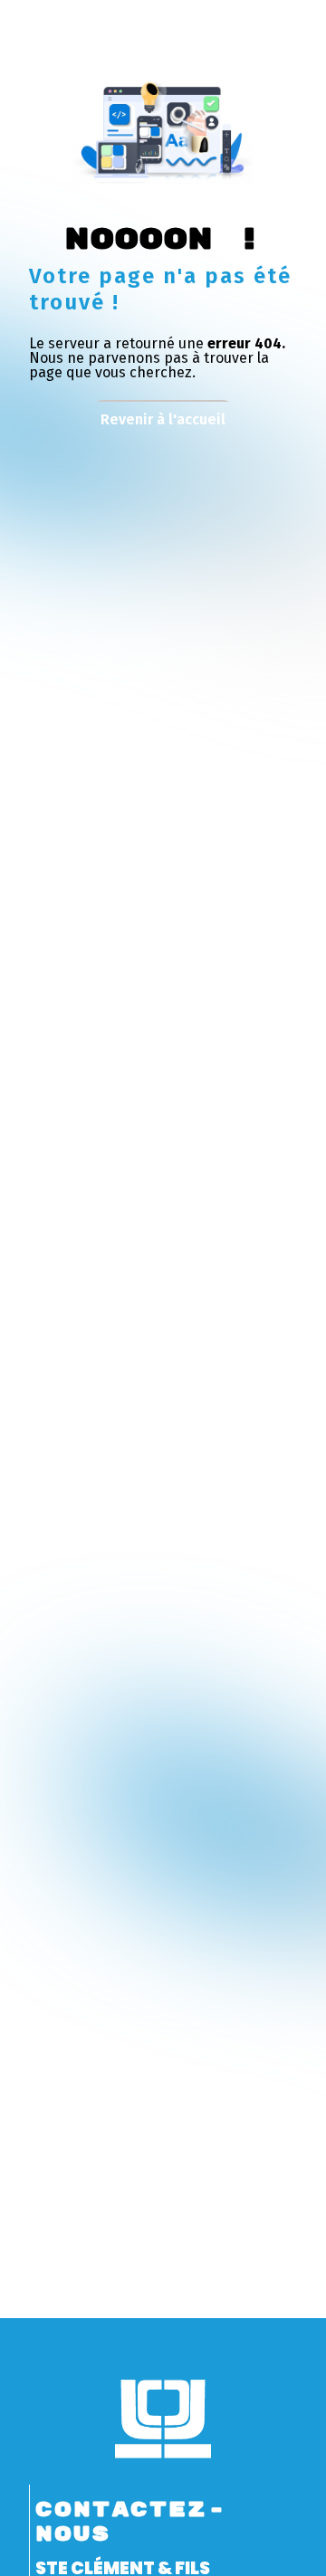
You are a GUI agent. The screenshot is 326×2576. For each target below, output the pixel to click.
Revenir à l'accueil (163, 419)
